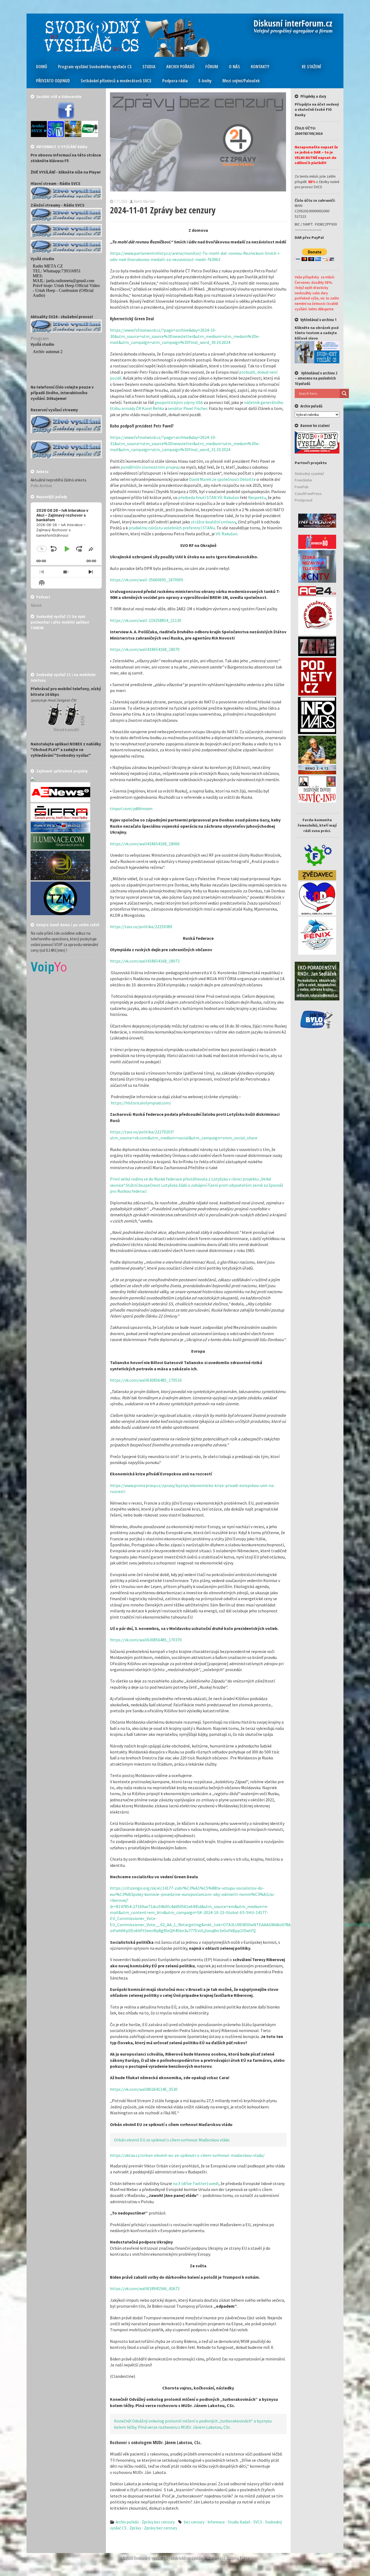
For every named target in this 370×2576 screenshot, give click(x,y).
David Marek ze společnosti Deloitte (222, 479)
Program (40, 338)
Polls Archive (41, 486)
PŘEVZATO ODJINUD (53, 81)
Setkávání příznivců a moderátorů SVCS (116, 81)
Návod (36, 605)
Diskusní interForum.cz (293, 24)
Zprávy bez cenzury (158, 2522)
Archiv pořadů (127, 2522)
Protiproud (304, 500)
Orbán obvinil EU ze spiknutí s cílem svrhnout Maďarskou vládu (172, 2140)
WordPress (216, 2558)
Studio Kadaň (239, 2522)
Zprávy (135, 2528)
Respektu (257, 497)
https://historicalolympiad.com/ (141, 1103)
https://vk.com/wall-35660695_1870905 (147, 580)
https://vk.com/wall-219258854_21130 (146, 620)
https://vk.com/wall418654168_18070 (145, 649)
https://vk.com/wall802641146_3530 (144, 2089)
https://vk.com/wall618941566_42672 (145, 2288)
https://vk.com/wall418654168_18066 (145, 844)
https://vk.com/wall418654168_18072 (145, 961)
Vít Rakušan (226, 534)
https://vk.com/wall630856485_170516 (146, 1380)
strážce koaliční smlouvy (213, 522)
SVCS (258, 2522)
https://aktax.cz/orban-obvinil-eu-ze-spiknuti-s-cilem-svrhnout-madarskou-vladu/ (187, 2155)
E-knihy (205, 81)
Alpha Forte (239, 2558)
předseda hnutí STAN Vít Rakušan (209, 497)
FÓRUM (212, 67)
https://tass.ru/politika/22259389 (141, 927)
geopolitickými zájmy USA (179, 402)
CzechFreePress (308, 494)
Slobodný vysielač (309, 474)
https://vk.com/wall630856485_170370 (146, 1640)
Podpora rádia (175, 81)
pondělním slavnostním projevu (150, 467)
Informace (216, 2522)
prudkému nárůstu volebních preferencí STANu (172, 528)
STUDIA (149, 67)
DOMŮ (42, 67)
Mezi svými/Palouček (241, 81)
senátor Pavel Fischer (188, 408)
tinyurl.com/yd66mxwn (131, 808)
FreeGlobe (303, 480)
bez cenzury (194, 2522)
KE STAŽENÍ (311, 67)
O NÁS (234, 67)
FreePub (302, 487)
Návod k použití (66, 730)
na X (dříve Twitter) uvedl (196, 2183)
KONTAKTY (260, 67)
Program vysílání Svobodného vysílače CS (95, 67)
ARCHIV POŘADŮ (180, 67)
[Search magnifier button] (344, 393)
